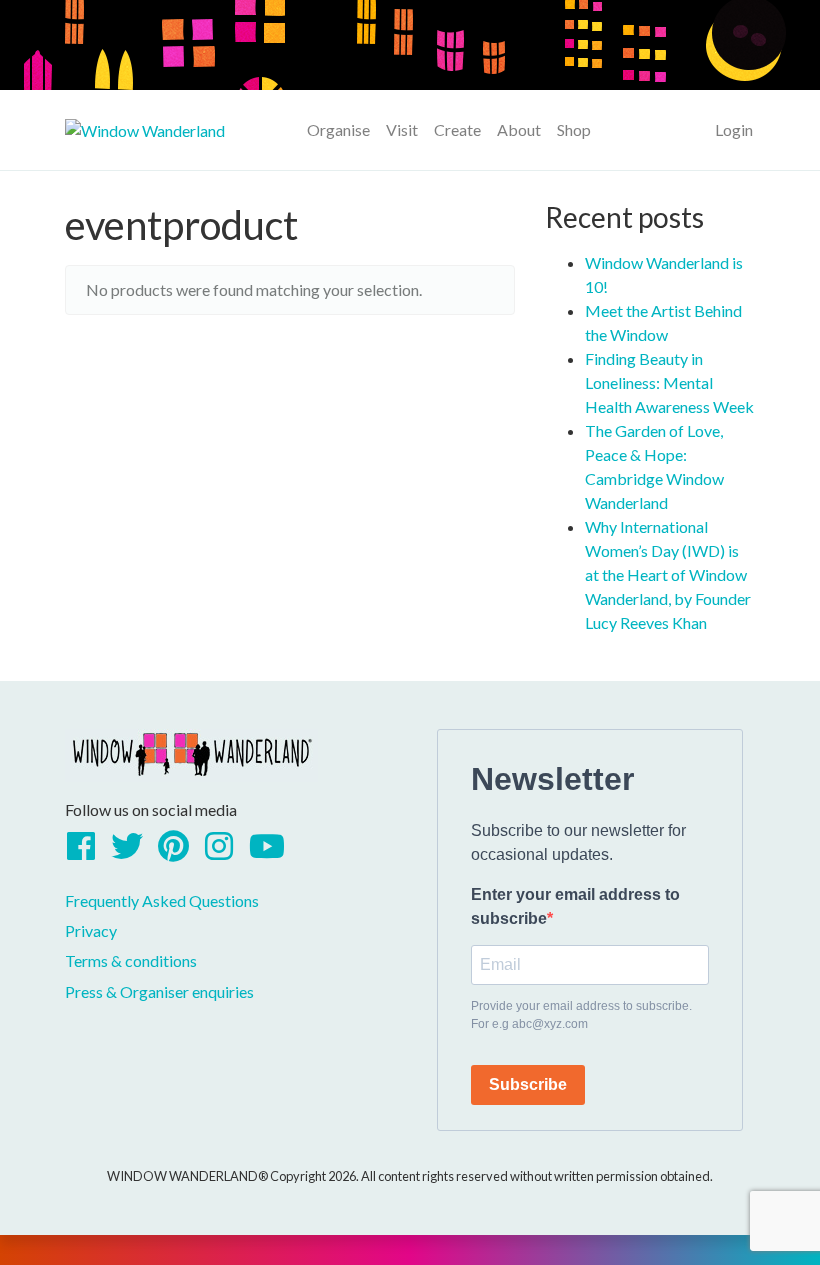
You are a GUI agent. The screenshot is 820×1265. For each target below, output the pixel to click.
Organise (338, 129)
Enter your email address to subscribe (575, 906)
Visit (402, 129)
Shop (574, 129)
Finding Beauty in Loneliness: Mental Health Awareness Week (669, 382)
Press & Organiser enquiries (159, 991)
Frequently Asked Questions (162, 900)
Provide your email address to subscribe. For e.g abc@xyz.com (581, 1015)
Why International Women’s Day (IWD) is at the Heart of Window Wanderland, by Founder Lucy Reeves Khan (668, 574)
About (519, 129)
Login (734, 129)
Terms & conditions (131, 960)
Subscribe (528, 1084)
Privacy (91, 930)
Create (457, 129)
